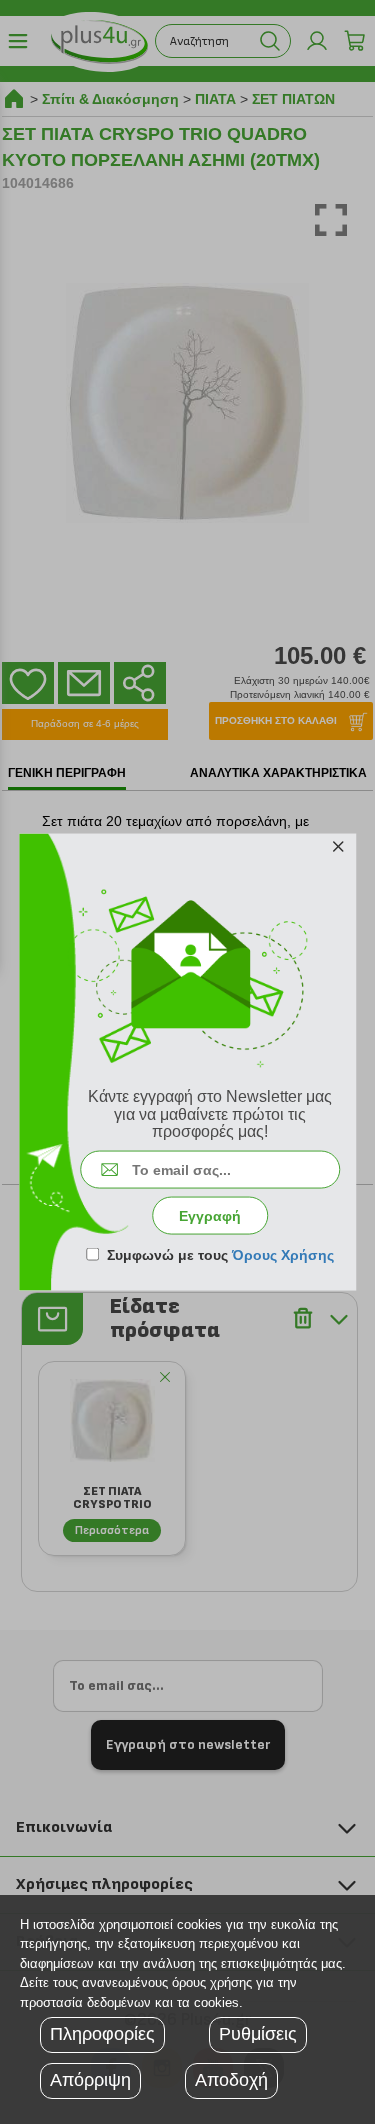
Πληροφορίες (102, 2034)
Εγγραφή (210, 1215)
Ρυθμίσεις (258, 2034)
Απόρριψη (90, 2080)
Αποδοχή (231, 2080)
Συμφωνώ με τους (220, 1254)
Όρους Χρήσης (283, 1254)
